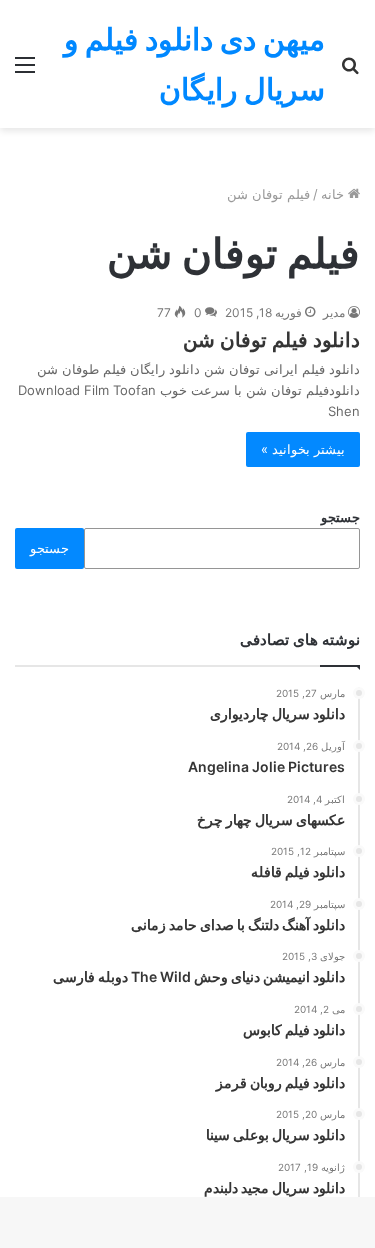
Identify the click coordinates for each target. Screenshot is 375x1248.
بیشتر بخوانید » (303, 449)
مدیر (334, 312)
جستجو (340, 517)
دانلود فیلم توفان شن (271, 340)
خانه (334, 194)
